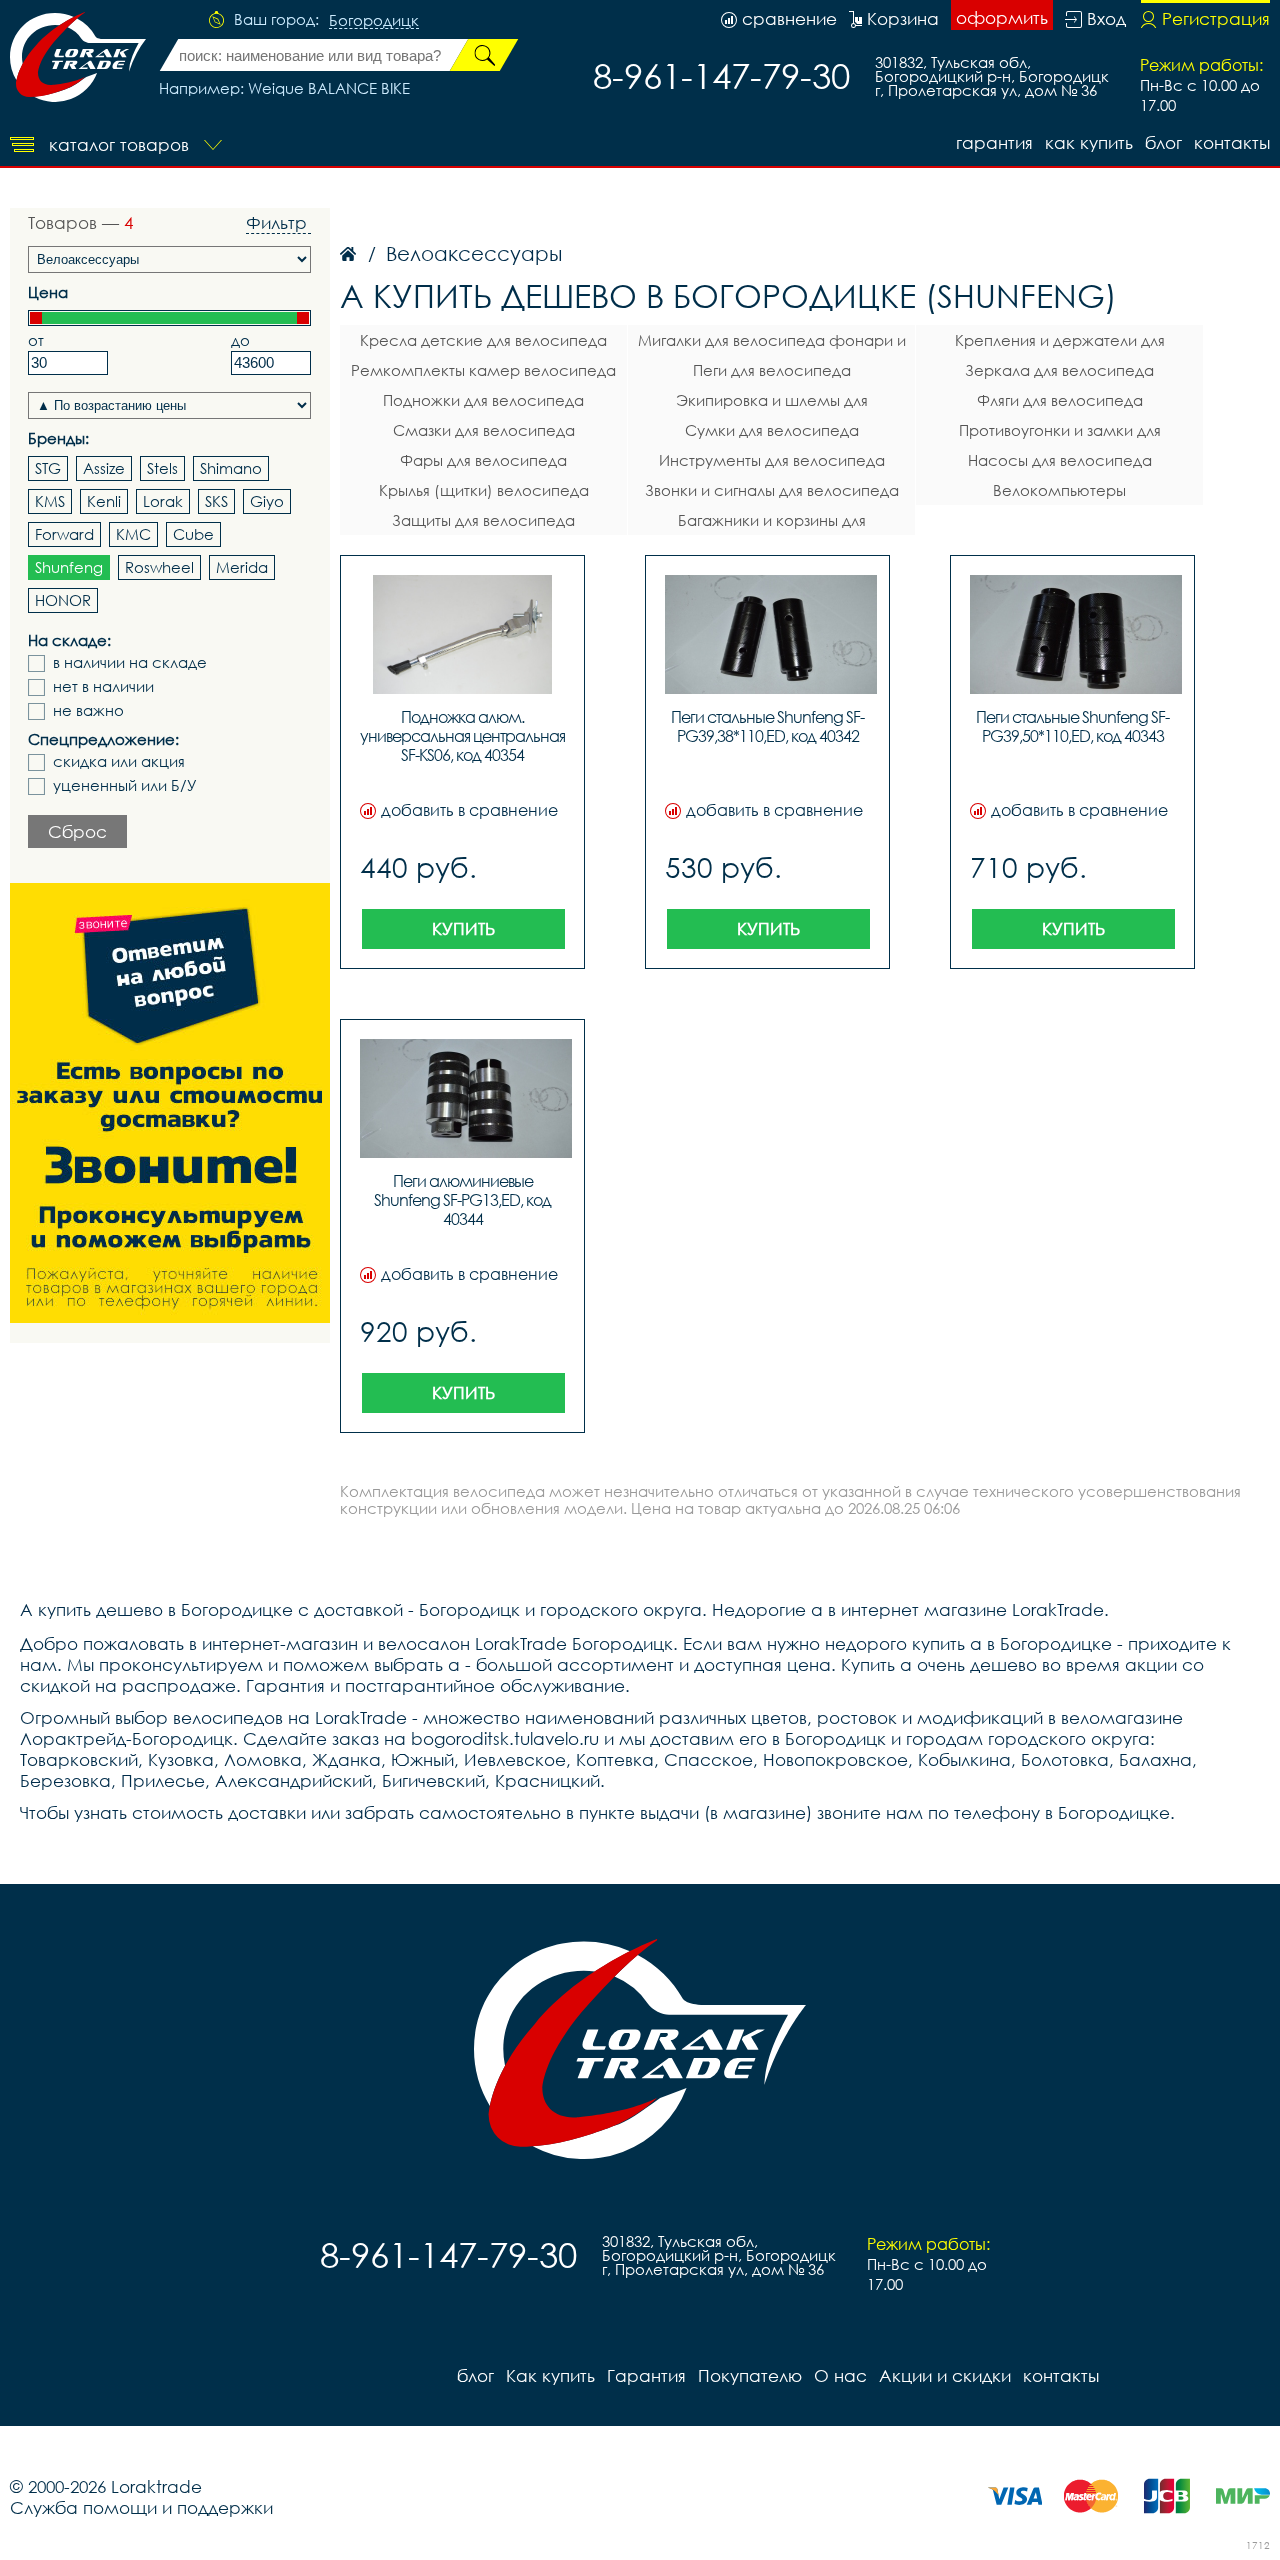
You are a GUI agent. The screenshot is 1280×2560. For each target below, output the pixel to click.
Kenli (104, 501)
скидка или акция (119, 761)
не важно (88, 710)
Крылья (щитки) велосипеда (484, 490)
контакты (1232, 142)
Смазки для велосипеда (484, 430)
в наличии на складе (130, 662)
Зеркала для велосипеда (1059, 370)
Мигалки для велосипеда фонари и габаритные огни (772, 343)
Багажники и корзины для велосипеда (772, 523)
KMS (50, 501)
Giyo (267, 501)
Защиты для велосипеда (483, 520)
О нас (840, 2375)
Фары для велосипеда (483, 460)
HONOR (63, 600)
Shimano (231, 468)
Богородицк (374, 21)
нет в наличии (103, 686)
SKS (216, 501)
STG (48, 468)
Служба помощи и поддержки (141, 2507)
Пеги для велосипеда (772, 370)
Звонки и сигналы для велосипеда (772, 490)
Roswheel (159, 567)
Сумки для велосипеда (772, 430)
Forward (64, 534)
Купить (463, 928)
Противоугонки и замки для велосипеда (1060, 433)
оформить (1002, 17)
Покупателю (750, 2375)
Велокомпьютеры (1059, 490)
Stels (162, 468)
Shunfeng (69, 567)
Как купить (1089, 142)
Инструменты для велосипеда (772, 460)
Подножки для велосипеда (483, 400)
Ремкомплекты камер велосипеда (483, 370)
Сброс (77, 831)
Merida (242, 567)
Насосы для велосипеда (1060, 460)
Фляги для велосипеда (1060, 400)
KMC (133, 534)
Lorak (163, 501)
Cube (193, 534)
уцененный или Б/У (125, 785)
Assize (104, 468)
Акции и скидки (945, 2375)
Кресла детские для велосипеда (483, 340)
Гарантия (994, 142)
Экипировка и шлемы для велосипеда (772, 403)
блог (1163, 142)
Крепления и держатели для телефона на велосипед (1060, 343)
